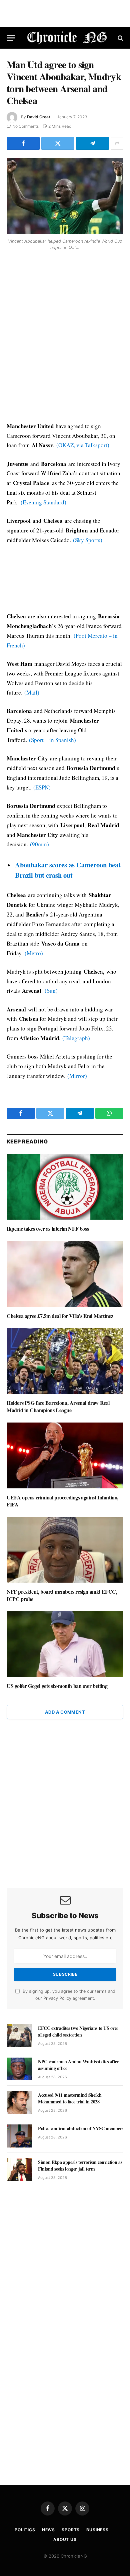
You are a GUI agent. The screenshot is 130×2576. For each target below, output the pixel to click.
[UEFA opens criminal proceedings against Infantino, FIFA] (65, 1455)
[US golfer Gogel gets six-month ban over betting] (65, 1644)
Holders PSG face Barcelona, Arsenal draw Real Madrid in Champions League (58, 1406)
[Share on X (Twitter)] (58, 143)
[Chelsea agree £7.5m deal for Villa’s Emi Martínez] (65, 1274)
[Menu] (11, 38)
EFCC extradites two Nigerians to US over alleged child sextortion (78, 2031)
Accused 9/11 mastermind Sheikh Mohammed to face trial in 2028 (70, 2098)
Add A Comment (65, 1712)
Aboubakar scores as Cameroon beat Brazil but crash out (68, 870)
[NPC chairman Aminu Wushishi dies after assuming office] (19, 2069)
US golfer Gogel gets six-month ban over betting (57, 1686)
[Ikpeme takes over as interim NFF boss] (65, 1187)
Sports (71, 2530)
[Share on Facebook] (23, 143)
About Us (65, 2539)
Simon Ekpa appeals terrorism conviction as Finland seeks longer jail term (80, 2165)
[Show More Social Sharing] (117, 143)
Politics (25, 2530)
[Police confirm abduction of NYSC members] (19, 2136)
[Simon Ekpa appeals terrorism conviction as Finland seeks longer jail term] (19, 2170)
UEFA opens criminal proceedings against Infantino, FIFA (62, 1501)
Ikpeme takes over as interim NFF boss (48, 1229)
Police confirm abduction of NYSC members (81, 2128)
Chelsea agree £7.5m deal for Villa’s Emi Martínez (60, 1316)
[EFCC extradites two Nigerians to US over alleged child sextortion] (19, 2036)
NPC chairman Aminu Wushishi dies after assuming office (78, 2065)
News (48, 2530)
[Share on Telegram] (92, 143)
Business (97, 2530)
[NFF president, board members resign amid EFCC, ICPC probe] (65, 1550)
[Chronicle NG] (67, 38)
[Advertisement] (65, 337)
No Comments (25, 126)
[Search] (120, 38)
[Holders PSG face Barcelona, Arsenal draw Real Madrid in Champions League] (65, 1361)
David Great (39, 117)
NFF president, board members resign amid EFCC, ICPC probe (62, 1595)
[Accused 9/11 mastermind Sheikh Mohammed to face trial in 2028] (19, 2102)
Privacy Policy (57, 1998)
